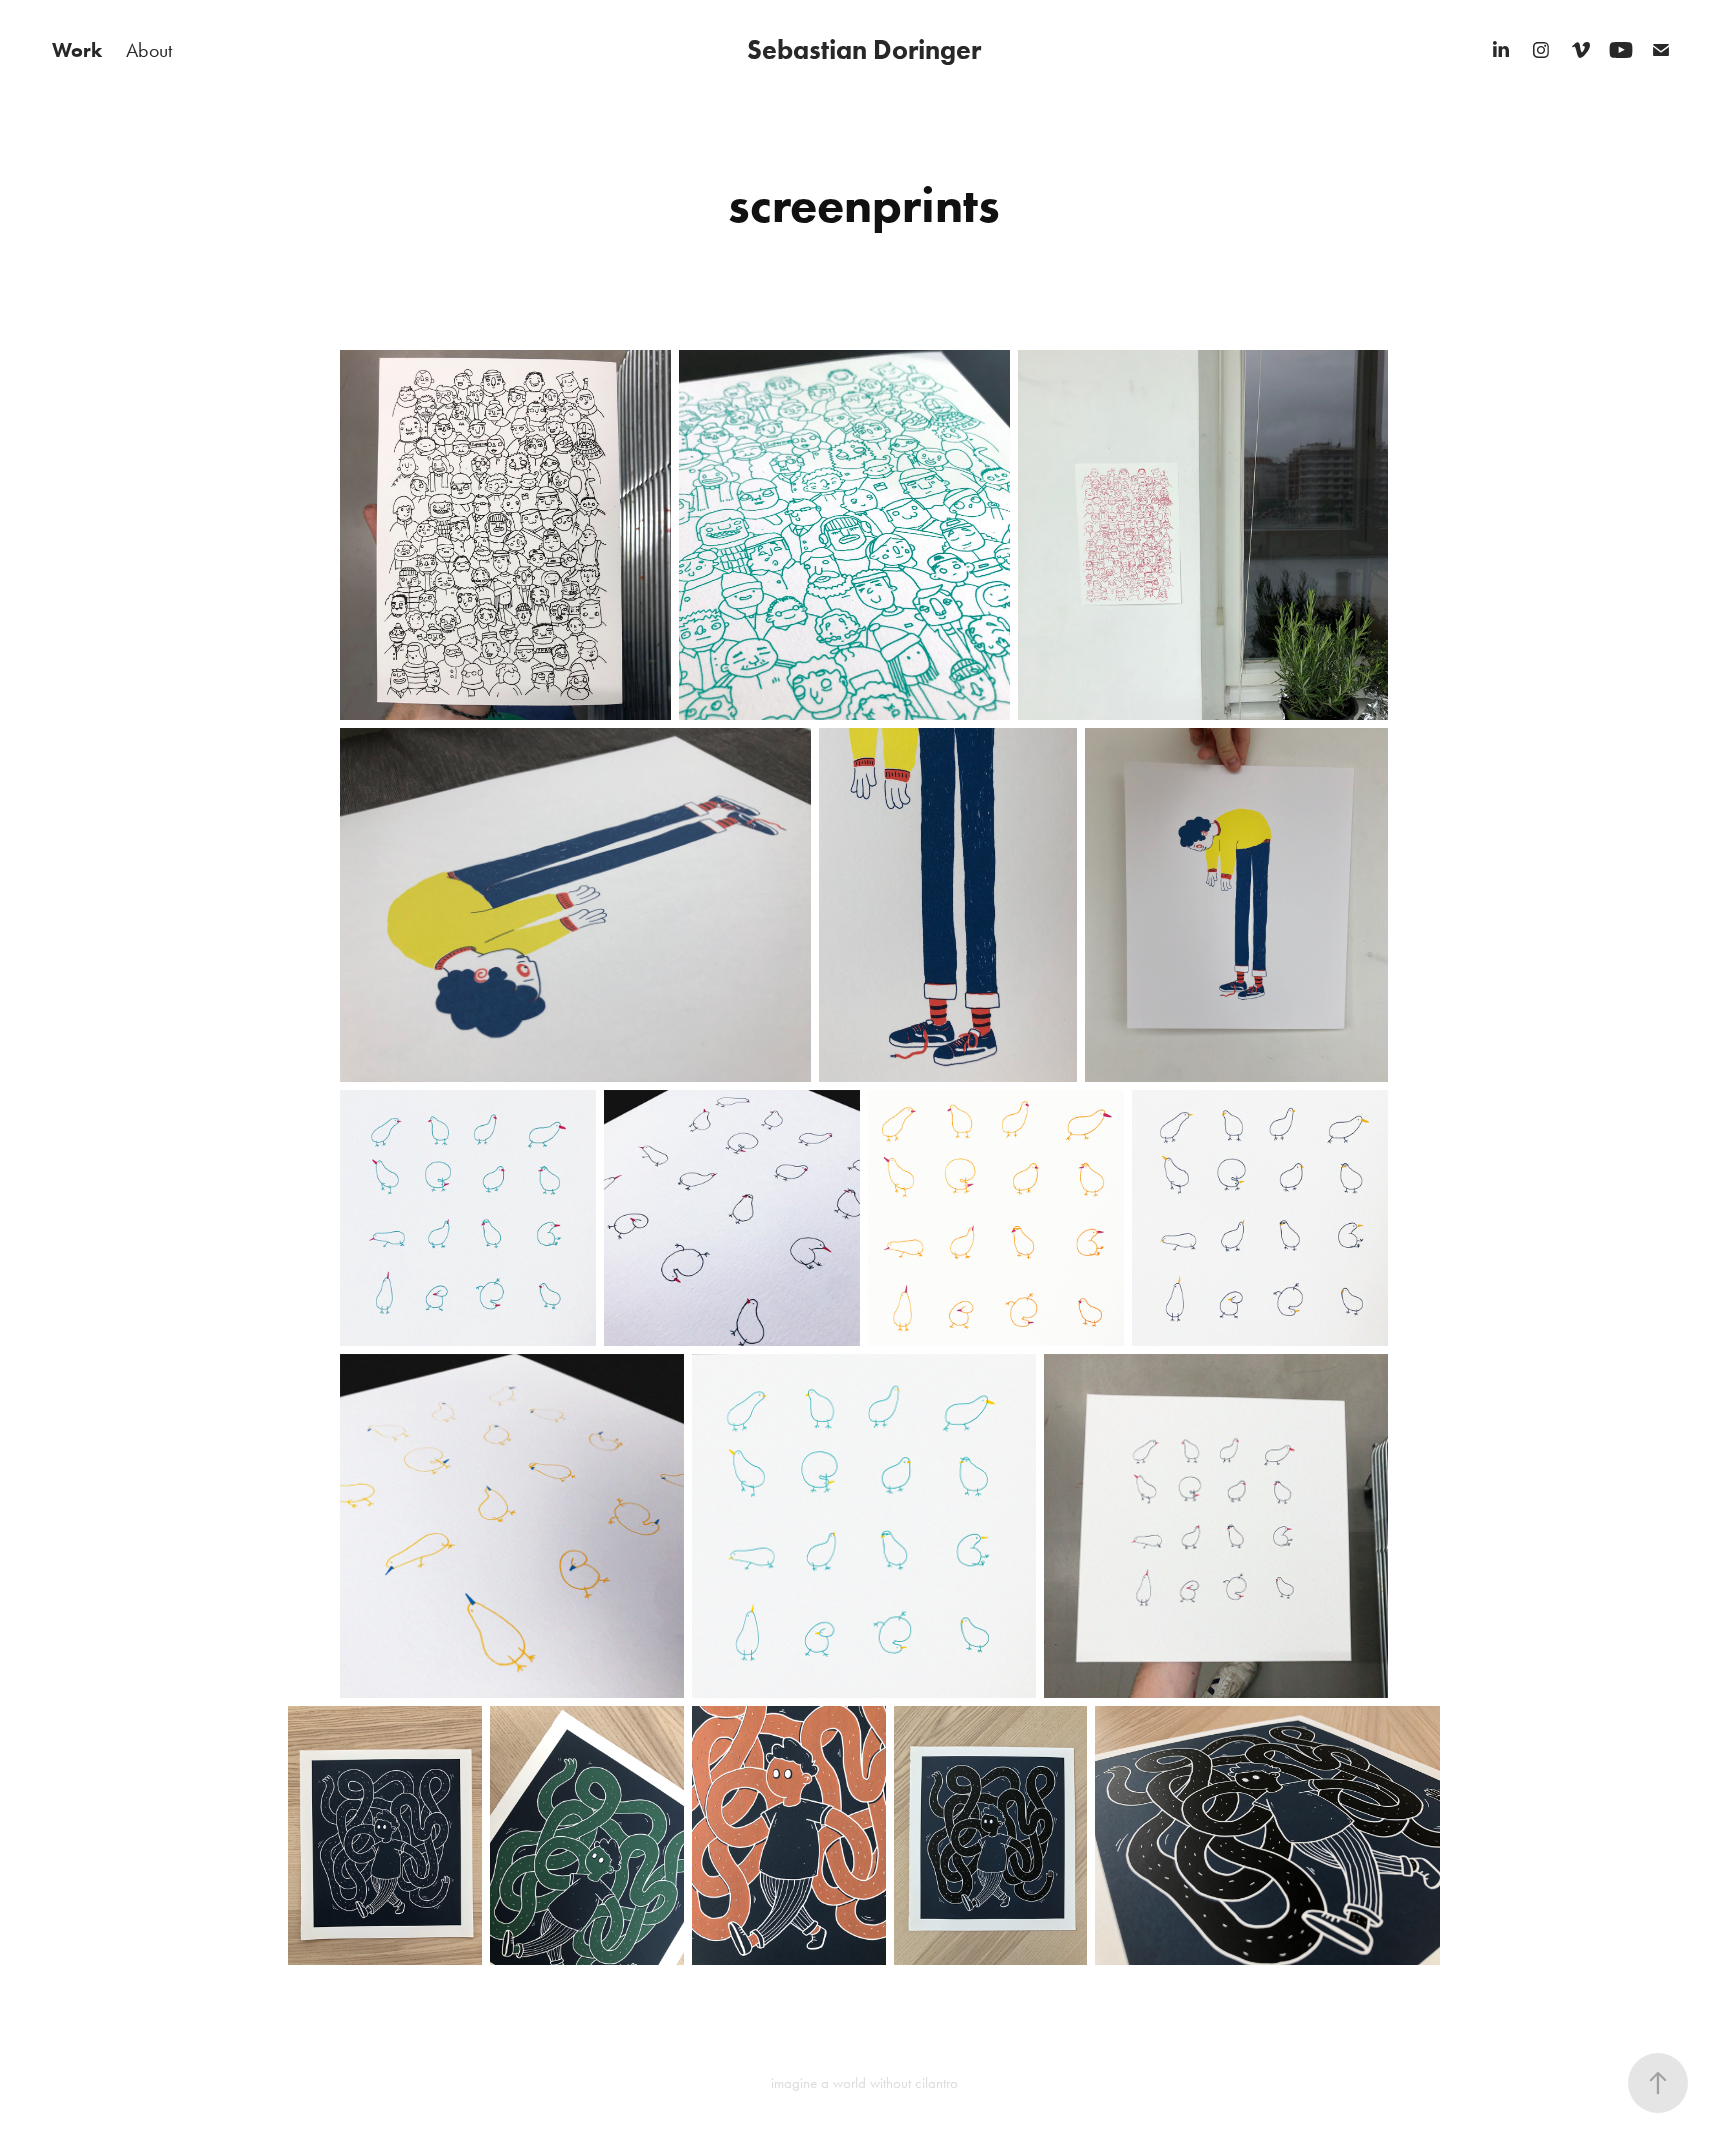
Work (77, 50)
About (149, 50)
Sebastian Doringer (864, 49)
